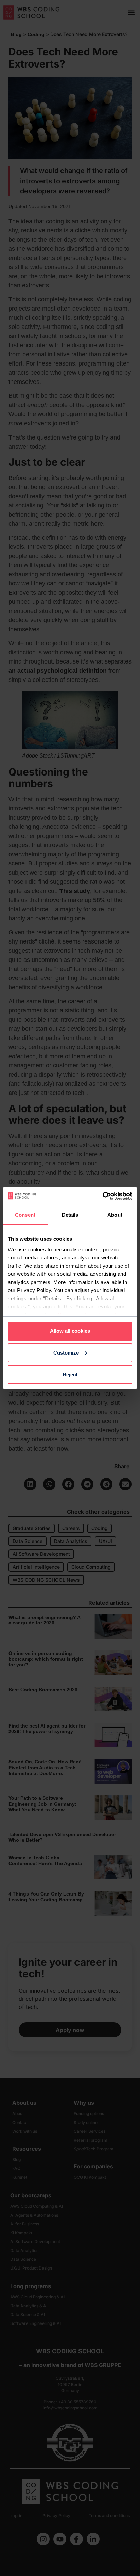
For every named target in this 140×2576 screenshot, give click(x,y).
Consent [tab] (25, 1215)
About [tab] (115, 1215)
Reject (70, 1374)
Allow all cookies (70, 1331)
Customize (66, 1353)
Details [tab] (70, 1215)
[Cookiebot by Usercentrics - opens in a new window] (102, 1196)
